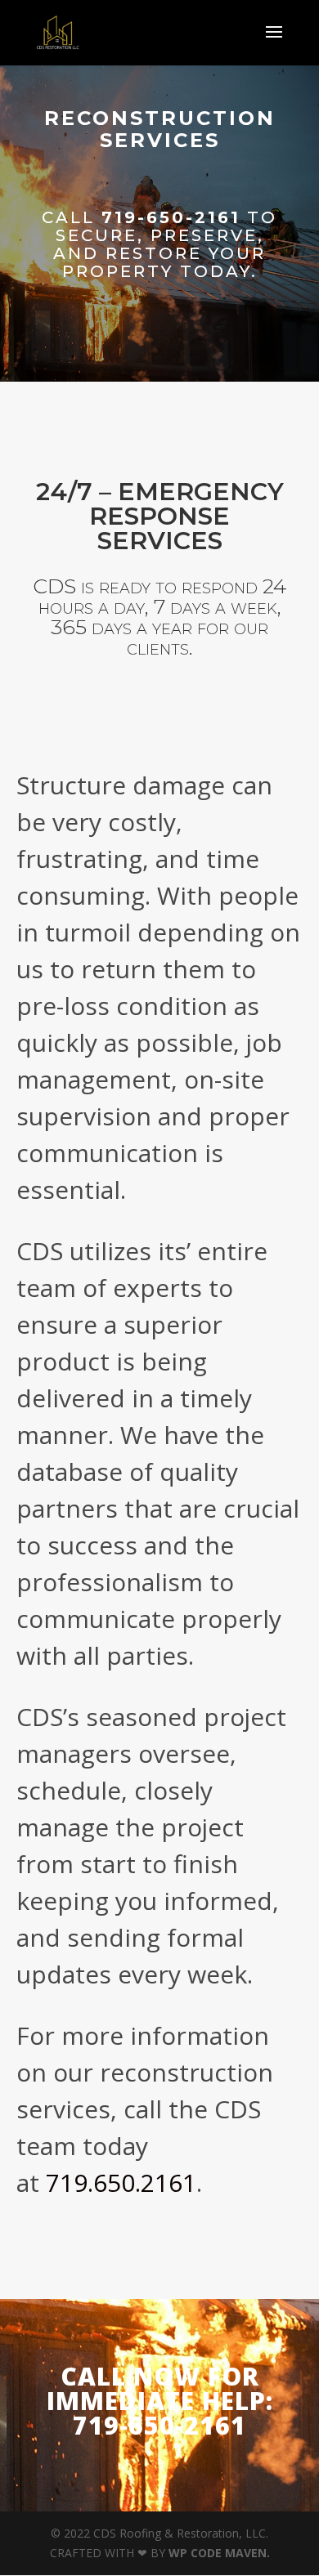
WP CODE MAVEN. (219, 2553)
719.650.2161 (121, 2182)
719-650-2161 (171, 217)
